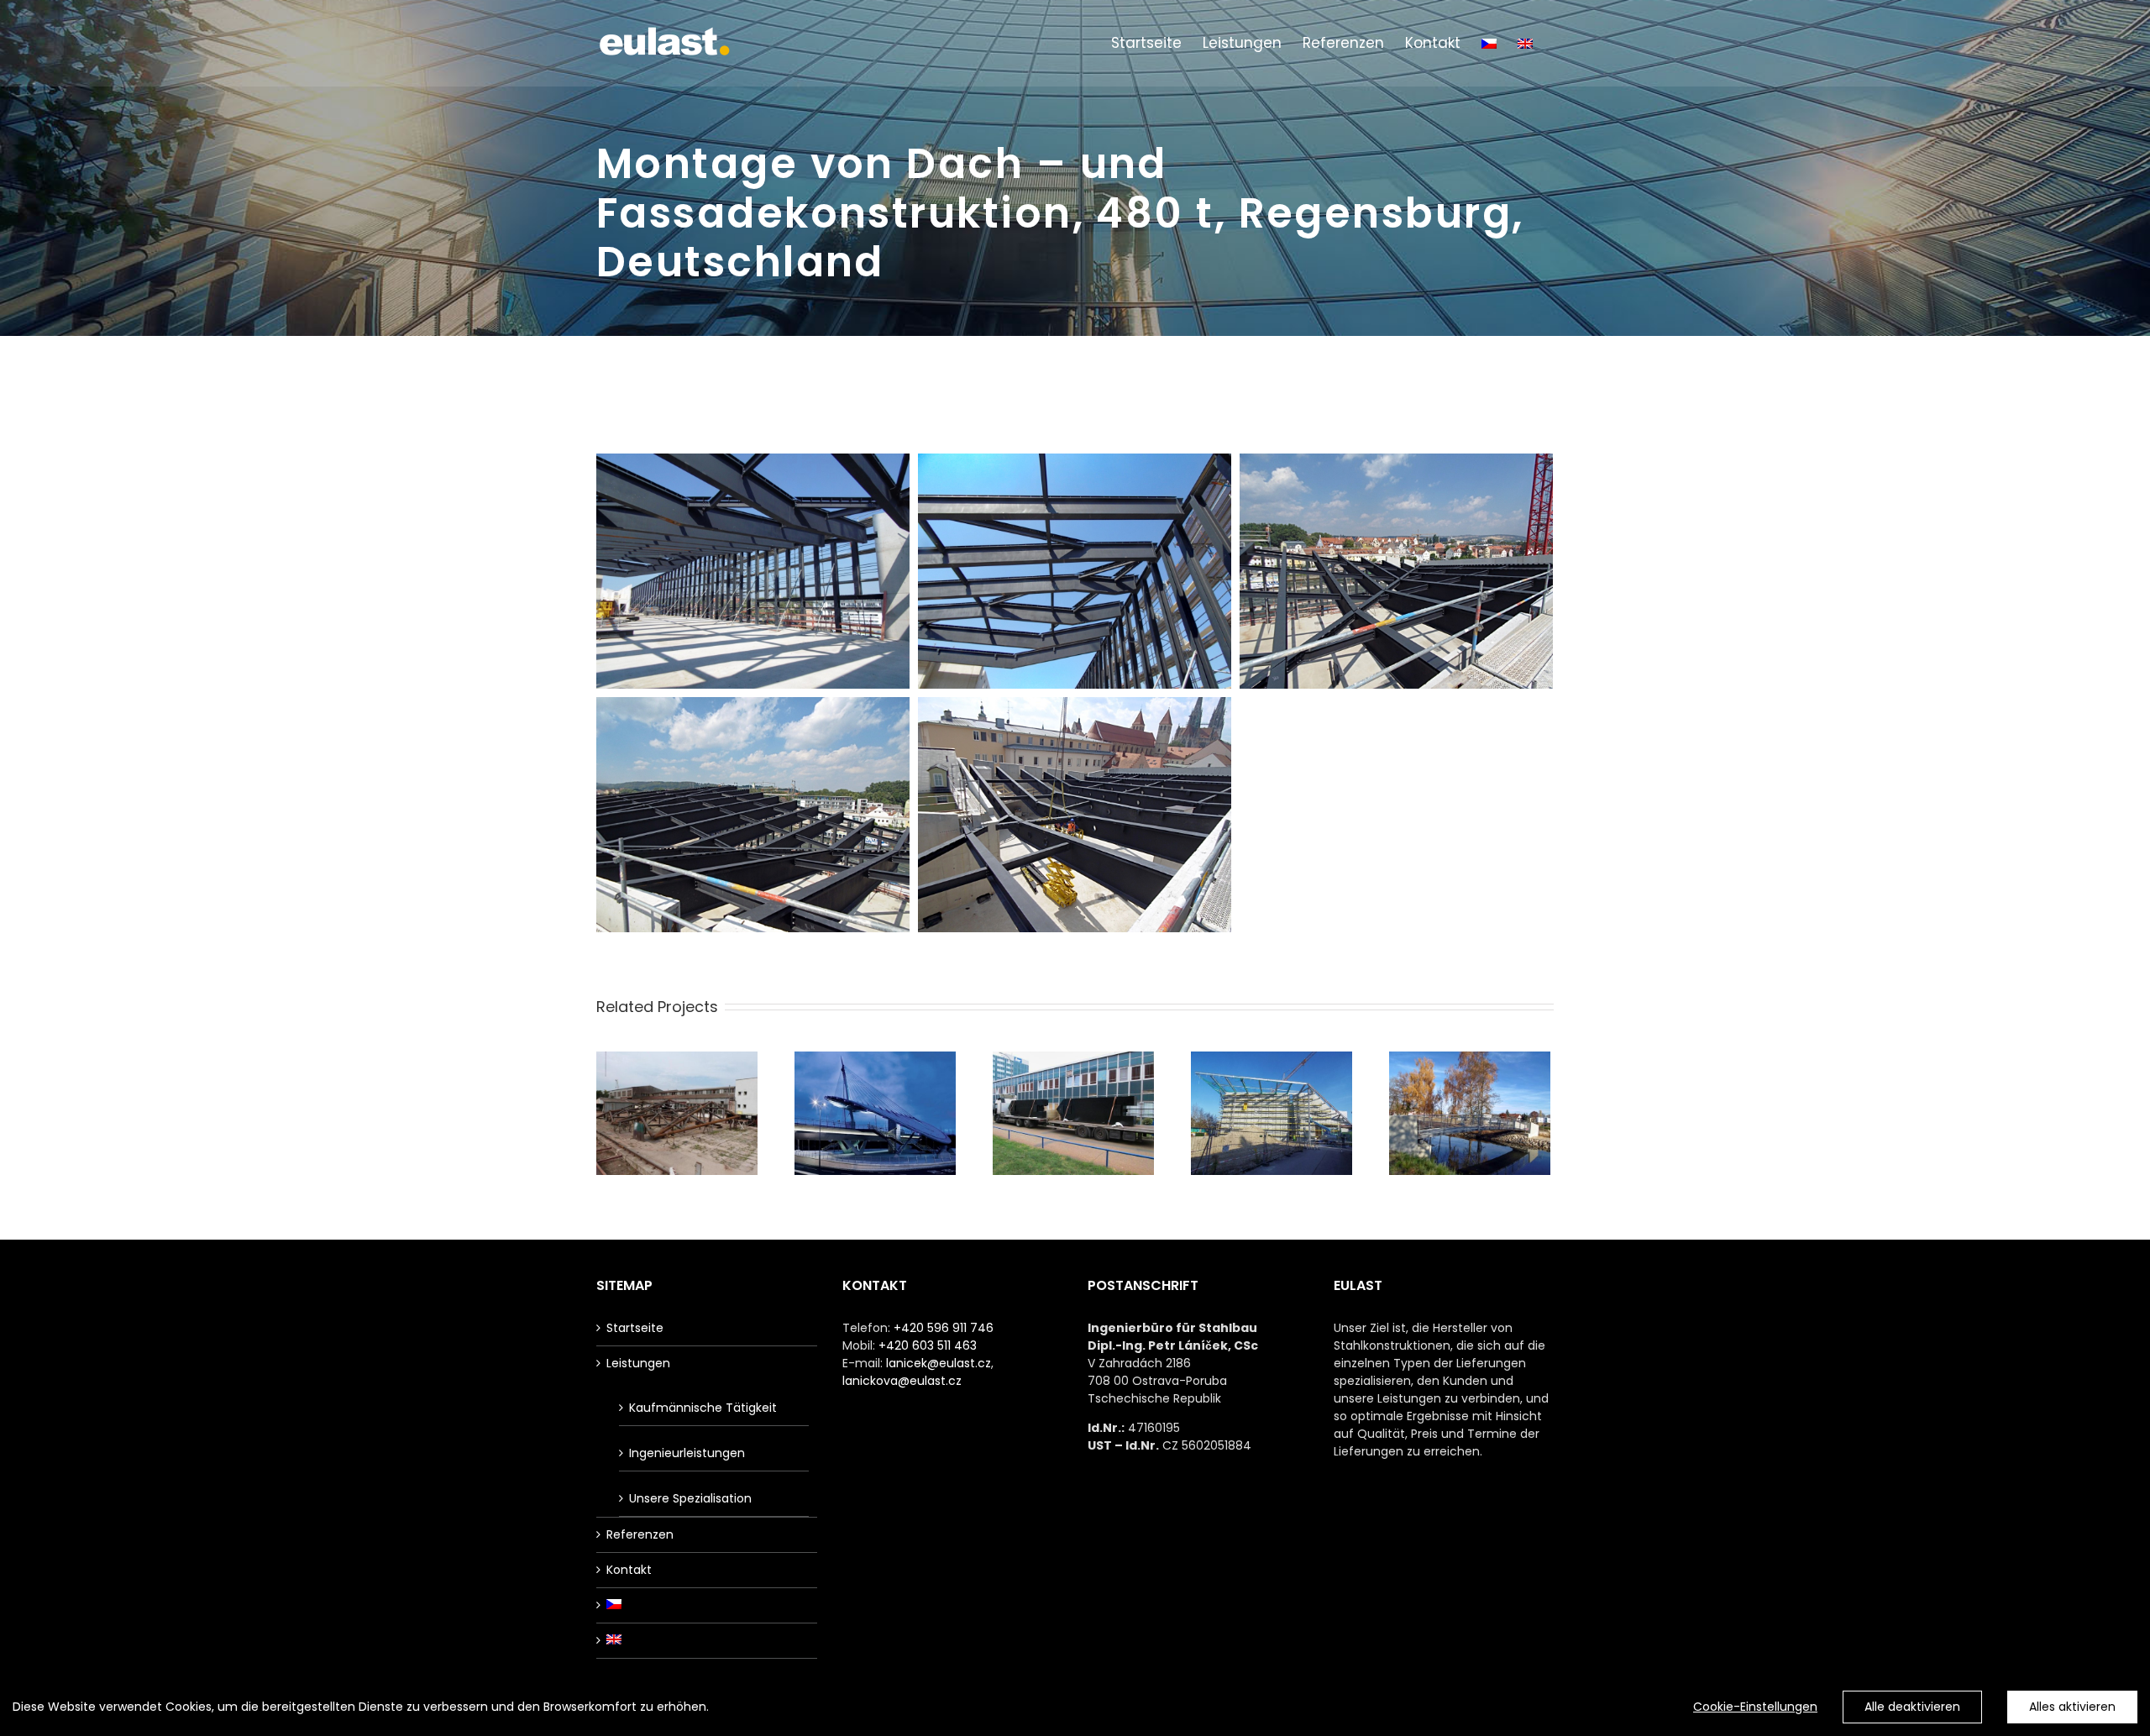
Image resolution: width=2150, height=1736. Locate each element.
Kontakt (629, 1570)
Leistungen (638, 1363)
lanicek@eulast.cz (939, 1363)
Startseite (635, 1328)
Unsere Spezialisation (690, 1498)
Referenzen (640, 1534)
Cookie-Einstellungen (1755, 1707)
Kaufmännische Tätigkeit (703, 1408)
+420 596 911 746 (944, 1328)
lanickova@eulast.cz (902, 1381)
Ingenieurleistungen (687, 1453)
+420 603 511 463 (928, 1345)
